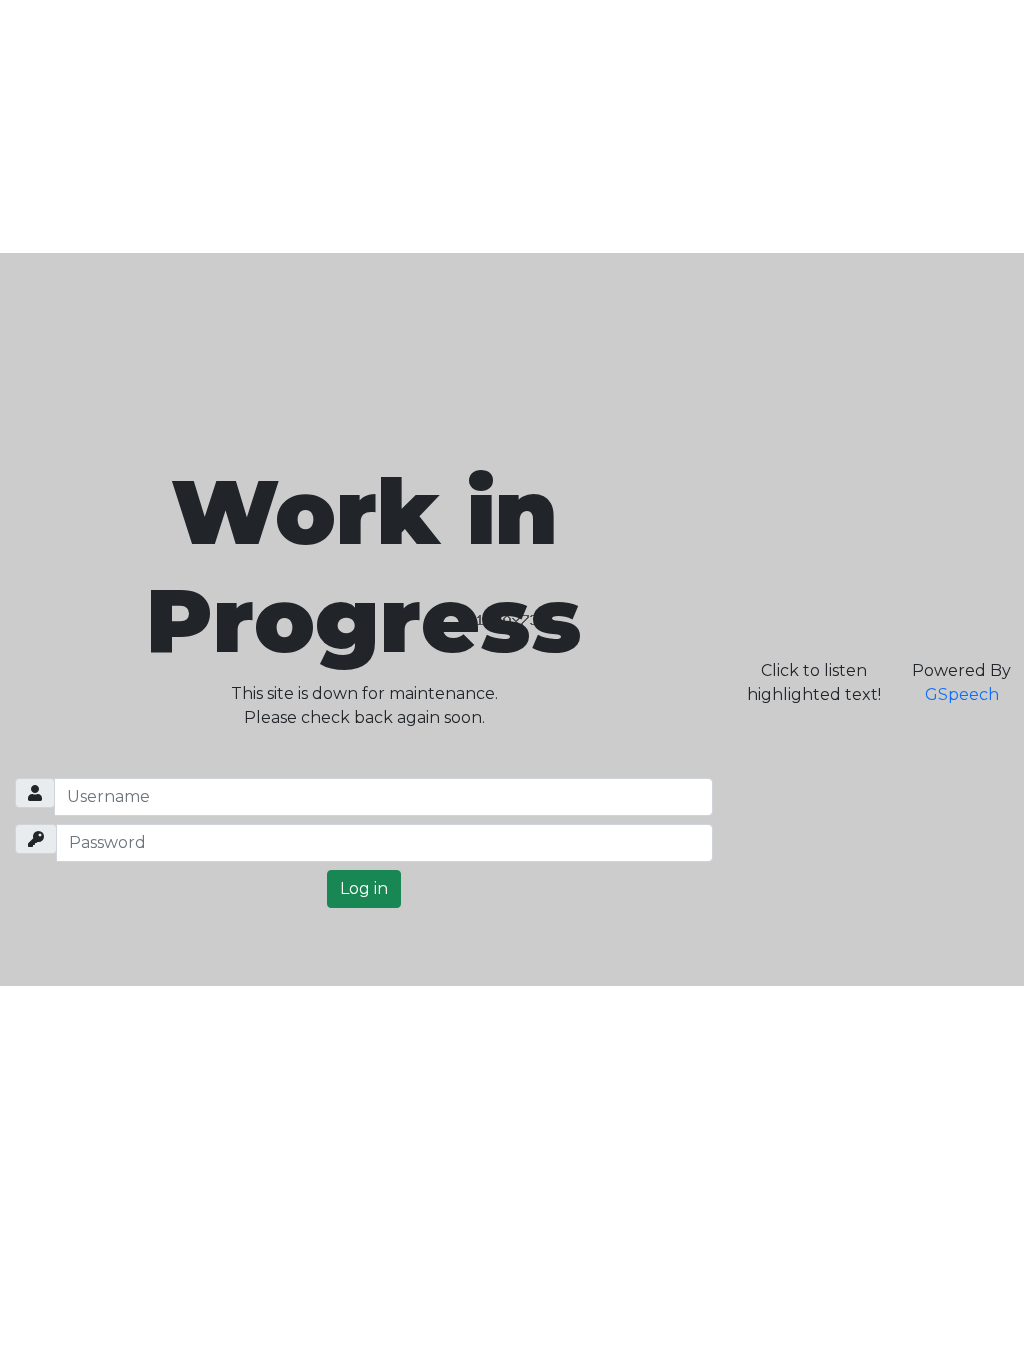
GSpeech (962, 694)
